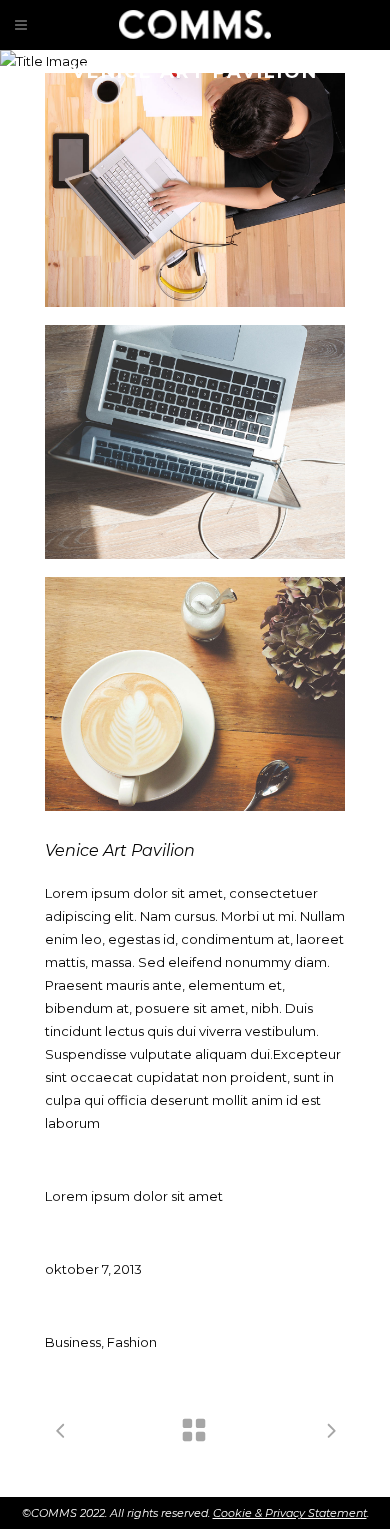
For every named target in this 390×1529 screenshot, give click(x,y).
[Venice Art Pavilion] (195, 190)
